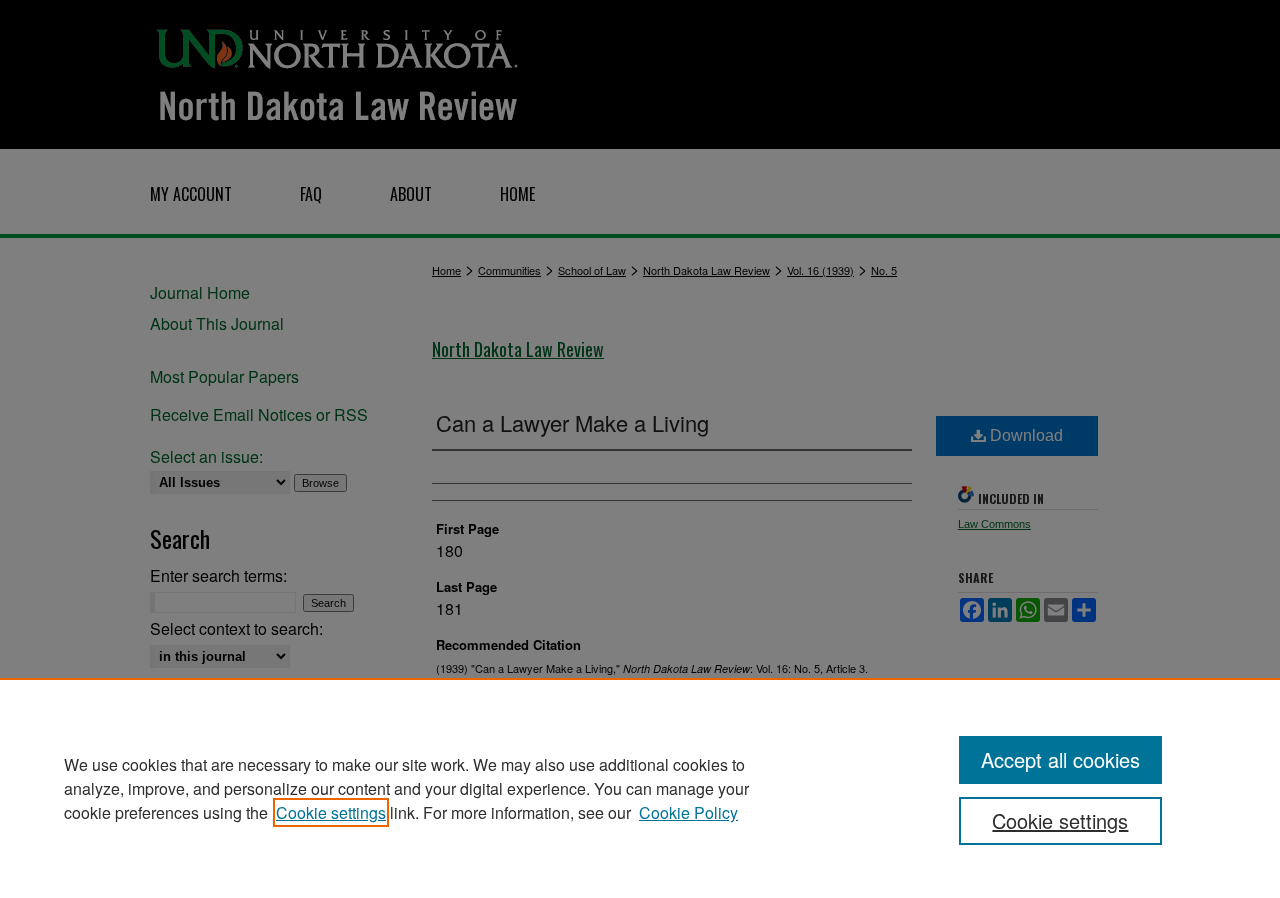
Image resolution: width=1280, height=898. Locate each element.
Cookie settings (331, 812)
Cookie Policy (688, 812)
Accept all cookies (1060, 759)
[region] (640, 788)
